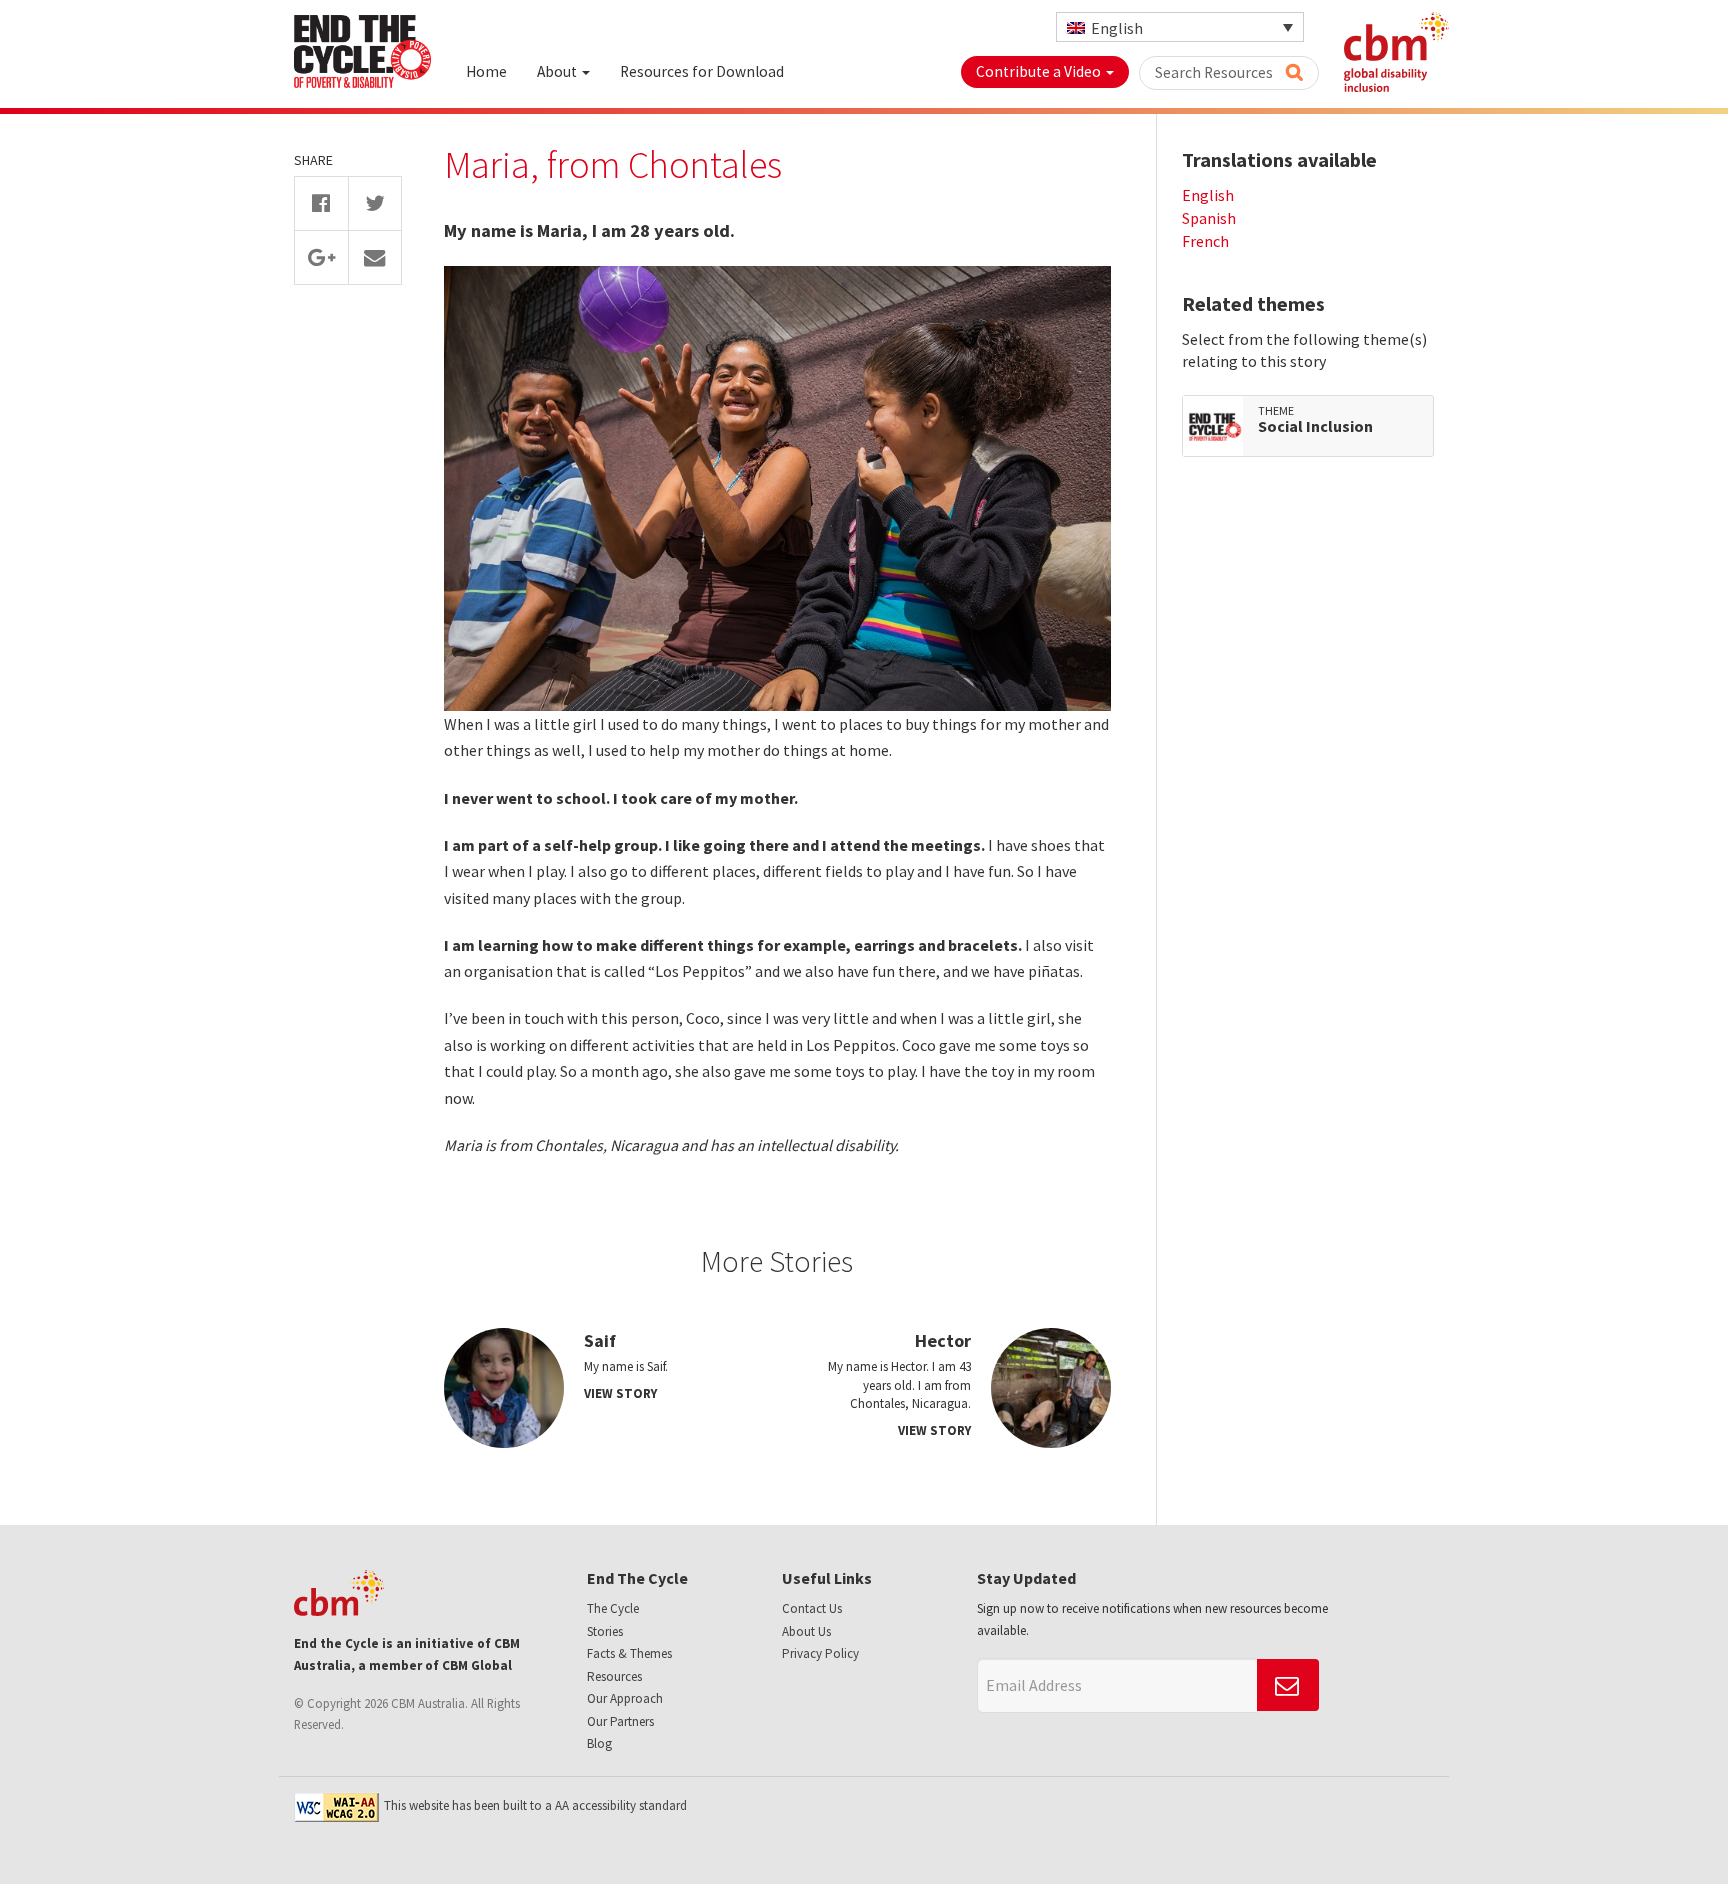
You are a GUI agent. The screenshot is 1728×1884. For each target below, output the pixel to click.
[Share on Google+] (321, 257)
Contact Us (812, 1608)
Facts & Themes (629, 1653)
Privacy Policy (820, 1653)
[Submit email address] (1288, 1685)
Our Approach (625, 1698)
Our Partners (620, 1721)
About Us (806, 1631)
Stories (605, 1631)
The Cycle (613, 1608)
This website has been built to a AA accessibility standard (535, 1805)
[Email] (375, 257)
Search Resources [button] (1215, 72)
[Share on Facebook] (321, 203)
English (1208, 195)
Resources (614, 1676)
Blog (599, 1743)
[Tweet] (375, 203)
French (1205, 241)
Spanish (1209, 218)
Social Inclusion (1315, 427)
